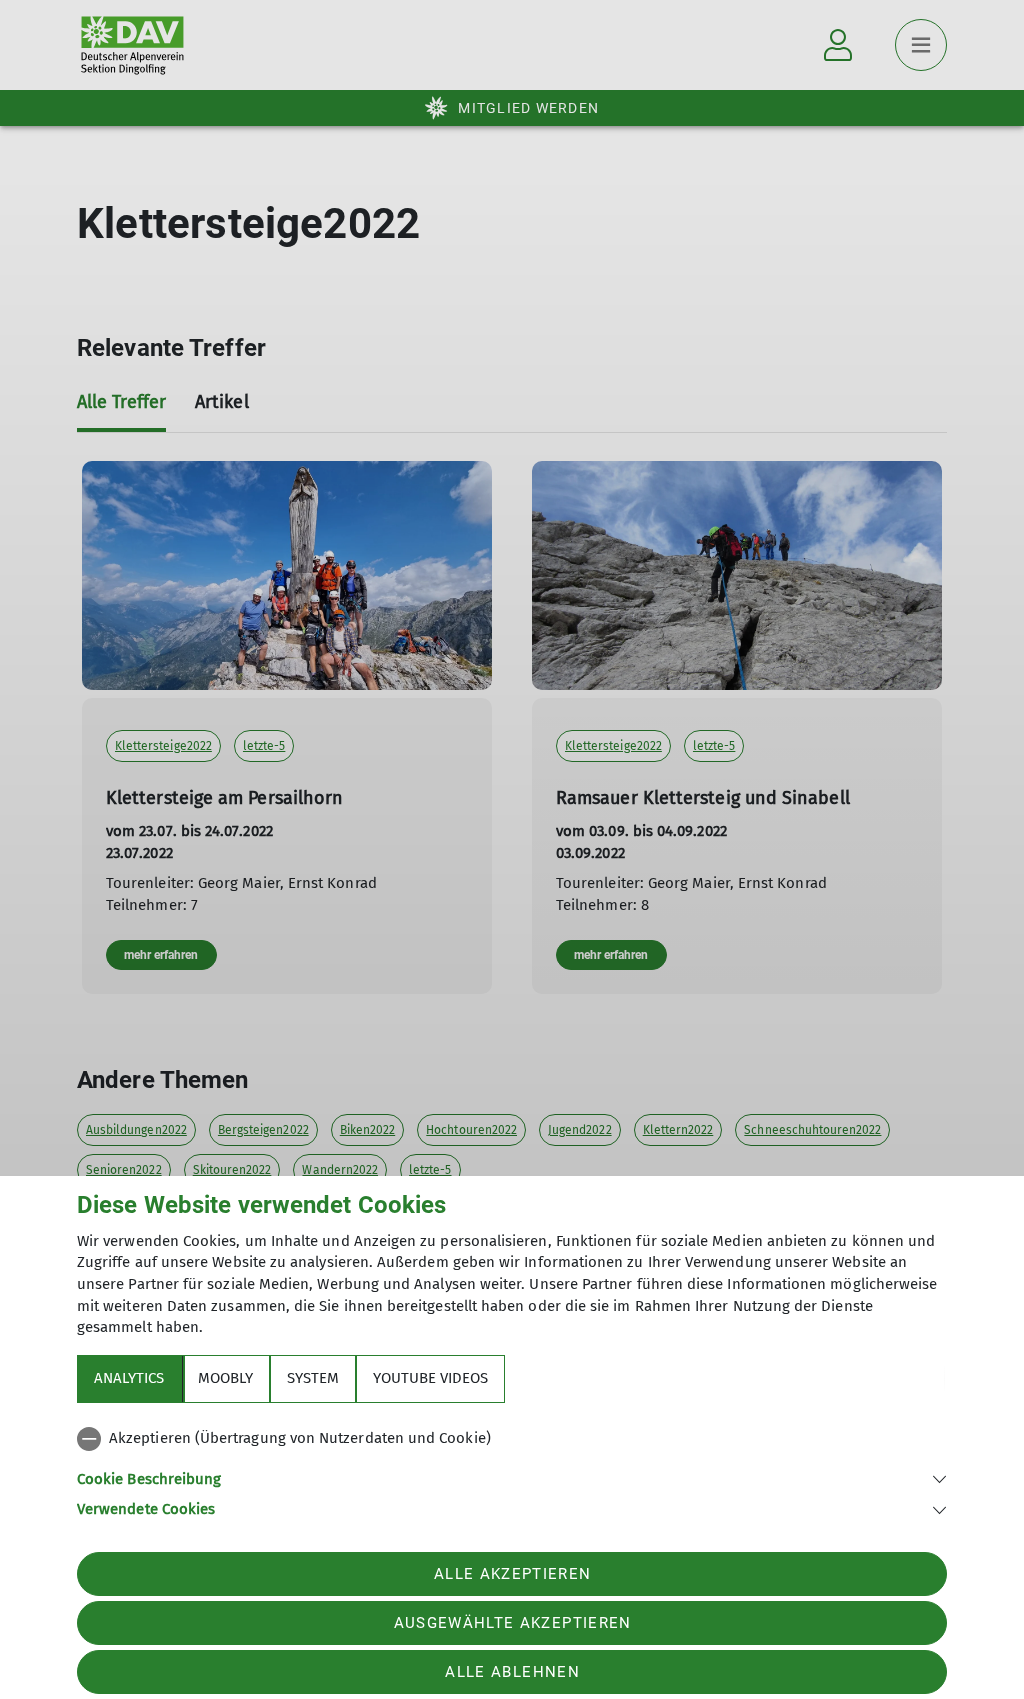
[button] (512, 1477)
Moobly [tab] (225, 1378)
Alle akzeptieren (512, 1574)
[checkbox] (512, 1439)
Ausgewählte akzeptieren (513, 1623)
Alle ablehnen (512, 1672)
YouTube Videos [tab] (430, 1378)
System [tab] (313, 1378)
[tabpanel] (512, 1470)
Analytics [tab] (129, 1378)
